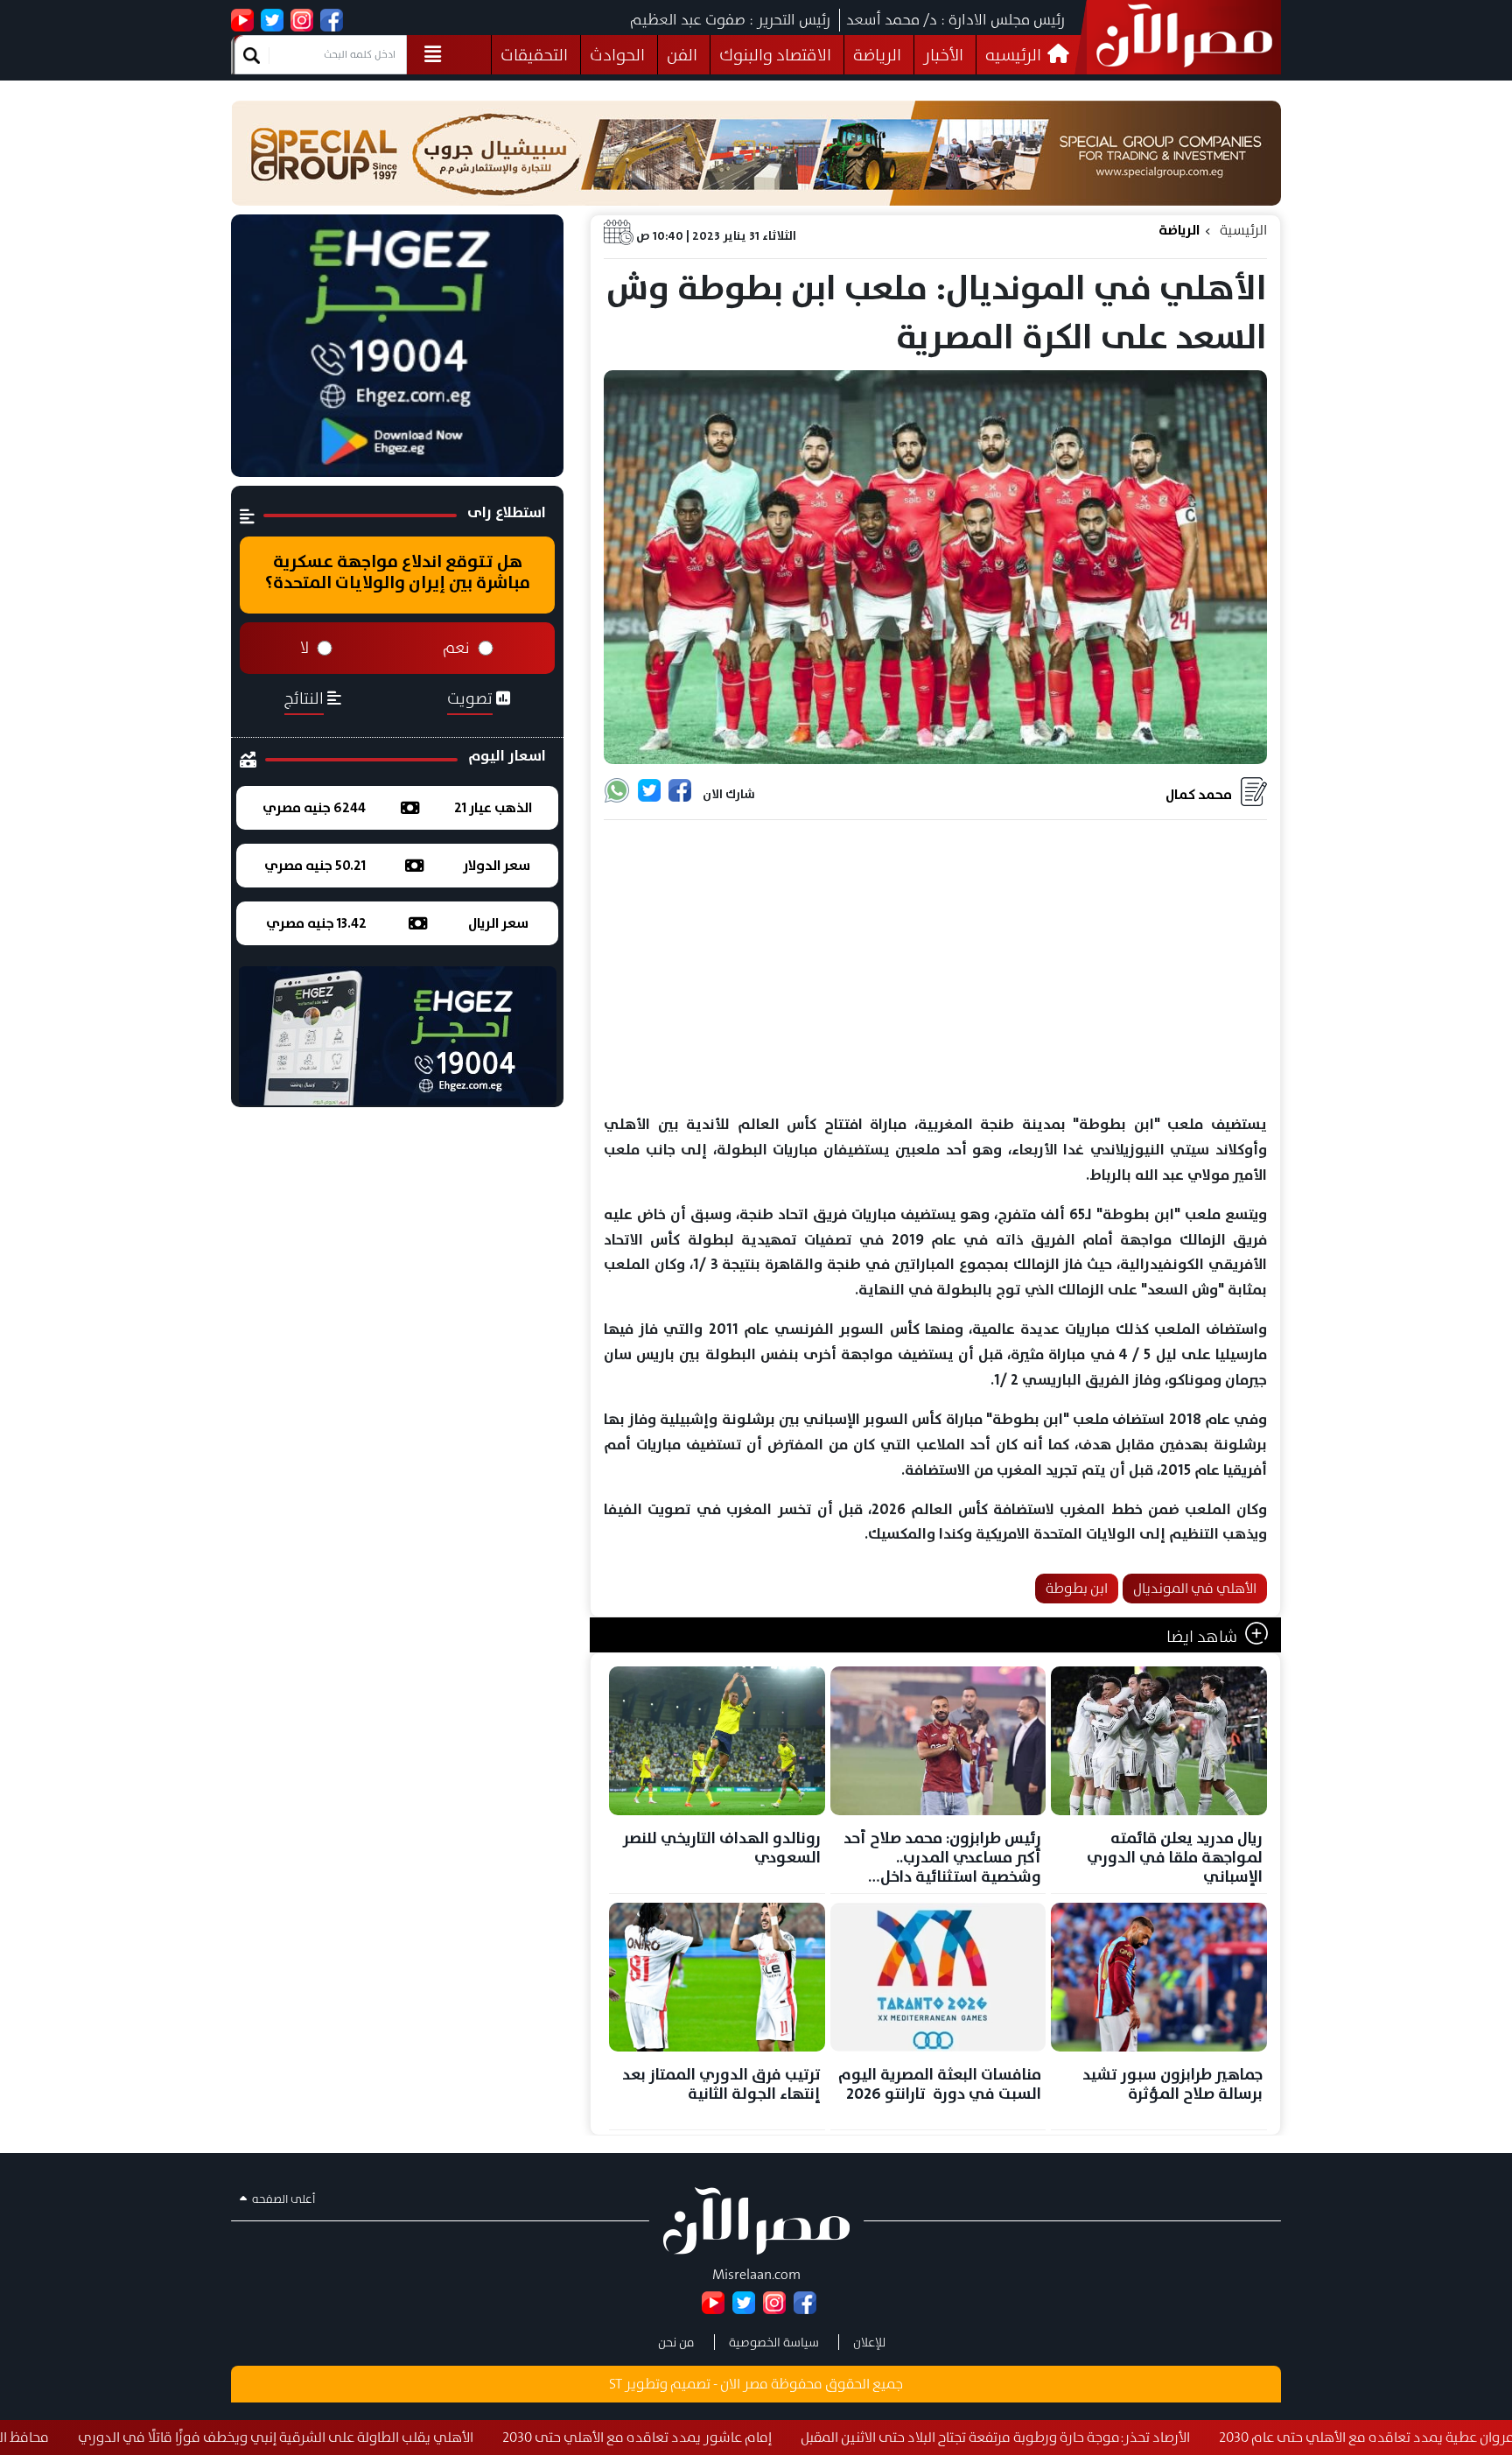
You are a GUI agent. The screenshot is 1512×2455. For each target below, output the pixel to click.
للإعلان (869, 2342)
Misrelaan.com (756, 2274)
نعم (456, 648)
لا (304, 648)
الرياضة (877, 55)
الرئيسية (1243, 230)
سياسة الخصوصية (774, 2342)
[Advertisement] (935, 968)
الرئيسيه (1015, 55)
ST (616, 2384)
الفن (682, 55)
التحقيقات (534, 55)
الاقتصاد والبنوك (775, 55)
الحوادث (617, 55)
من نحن (676, 2342)
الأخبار (943, 55)
